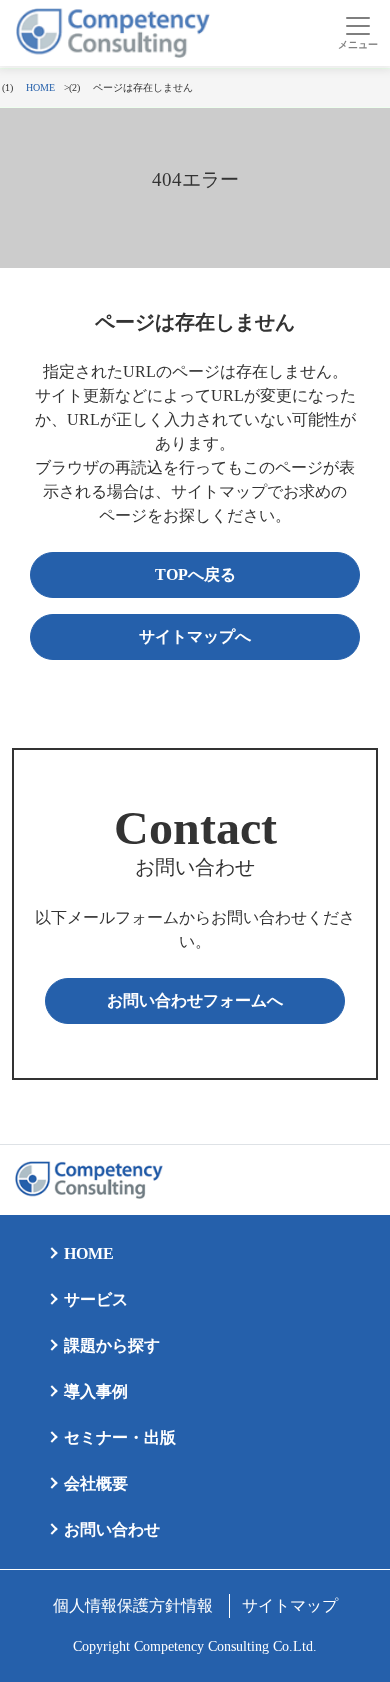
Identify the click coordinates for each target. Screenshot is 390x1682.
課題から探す (112, 1345)
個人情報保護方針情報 (133, 1605)
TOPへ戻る (195, 574)
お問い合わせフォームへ (195, 1000)
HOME (89, 1253)
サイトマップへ (195, 636)
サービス (96, 1299)
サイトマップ (290, 1605)
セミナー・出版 (120, 1437)
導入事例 (96, 1391)
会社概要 (96, 1483)
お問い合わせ (112, 1529)
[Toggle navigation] (357, 33)
